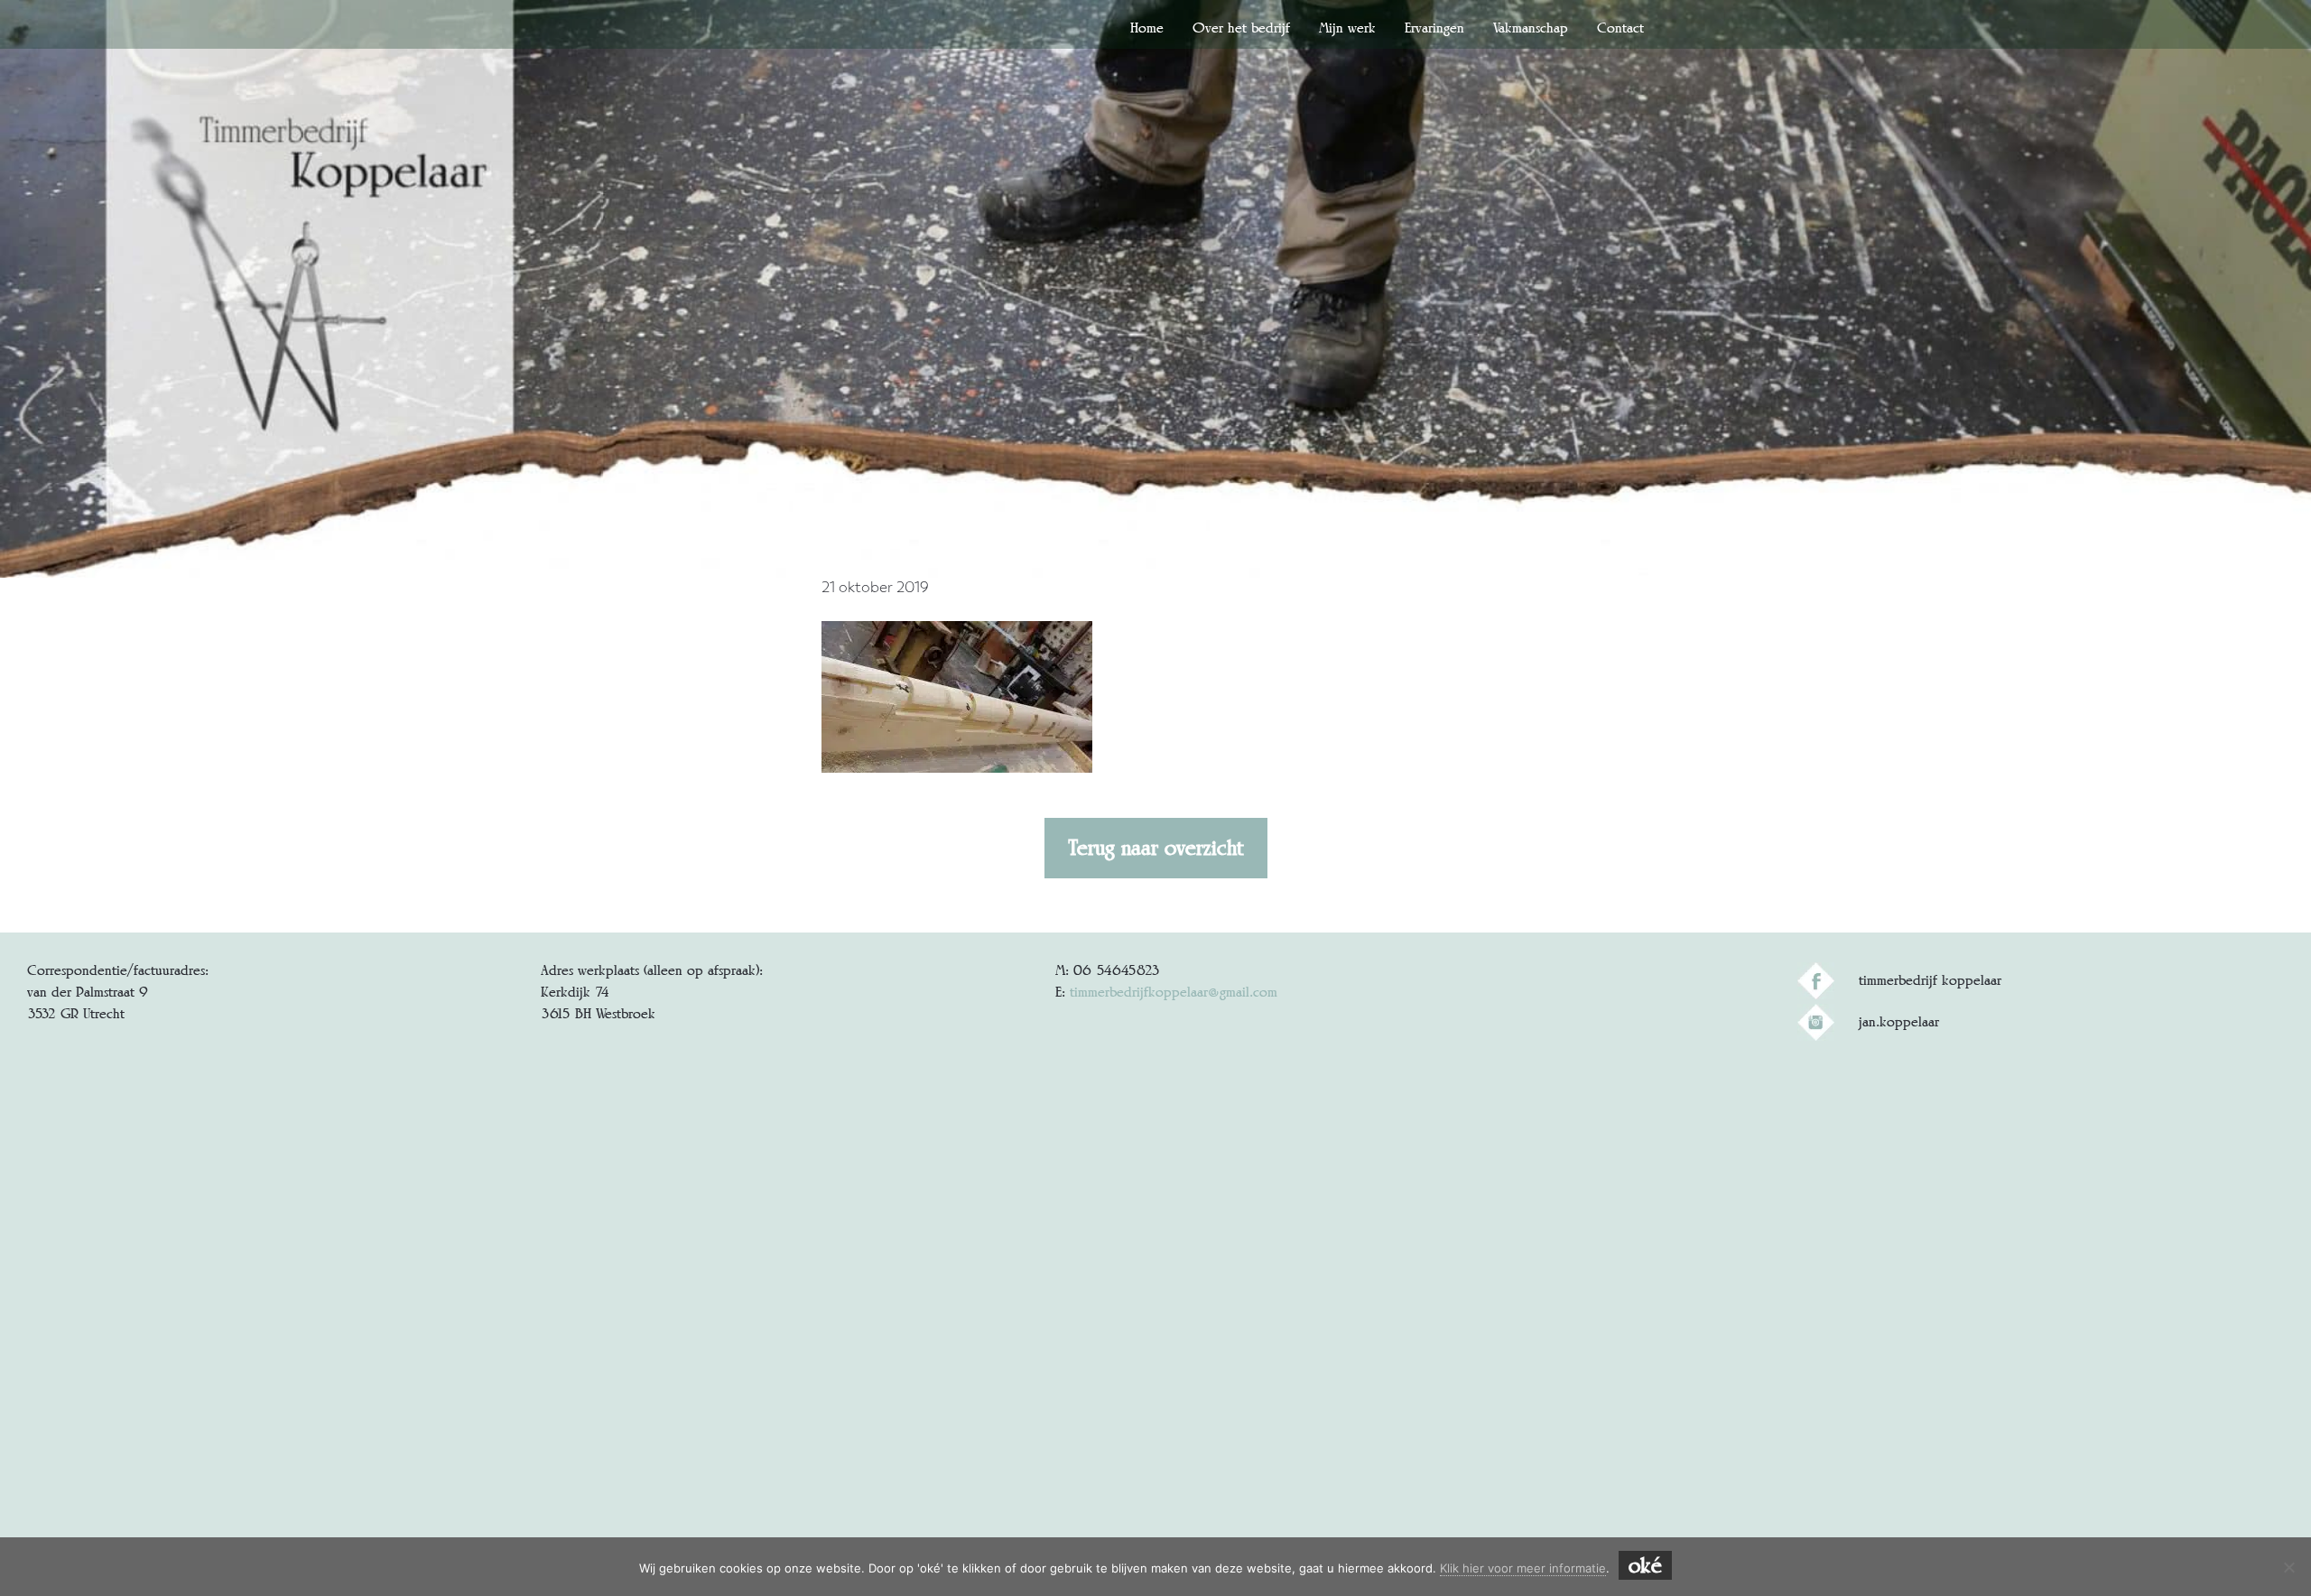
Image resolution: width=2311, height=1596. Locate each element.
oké (1645, 1565)
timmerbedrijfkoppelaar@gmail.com (1174, 992)
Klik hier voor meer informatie (1523, 1568)
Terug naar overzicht (1156, 848)
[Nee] (2288, 1567)
